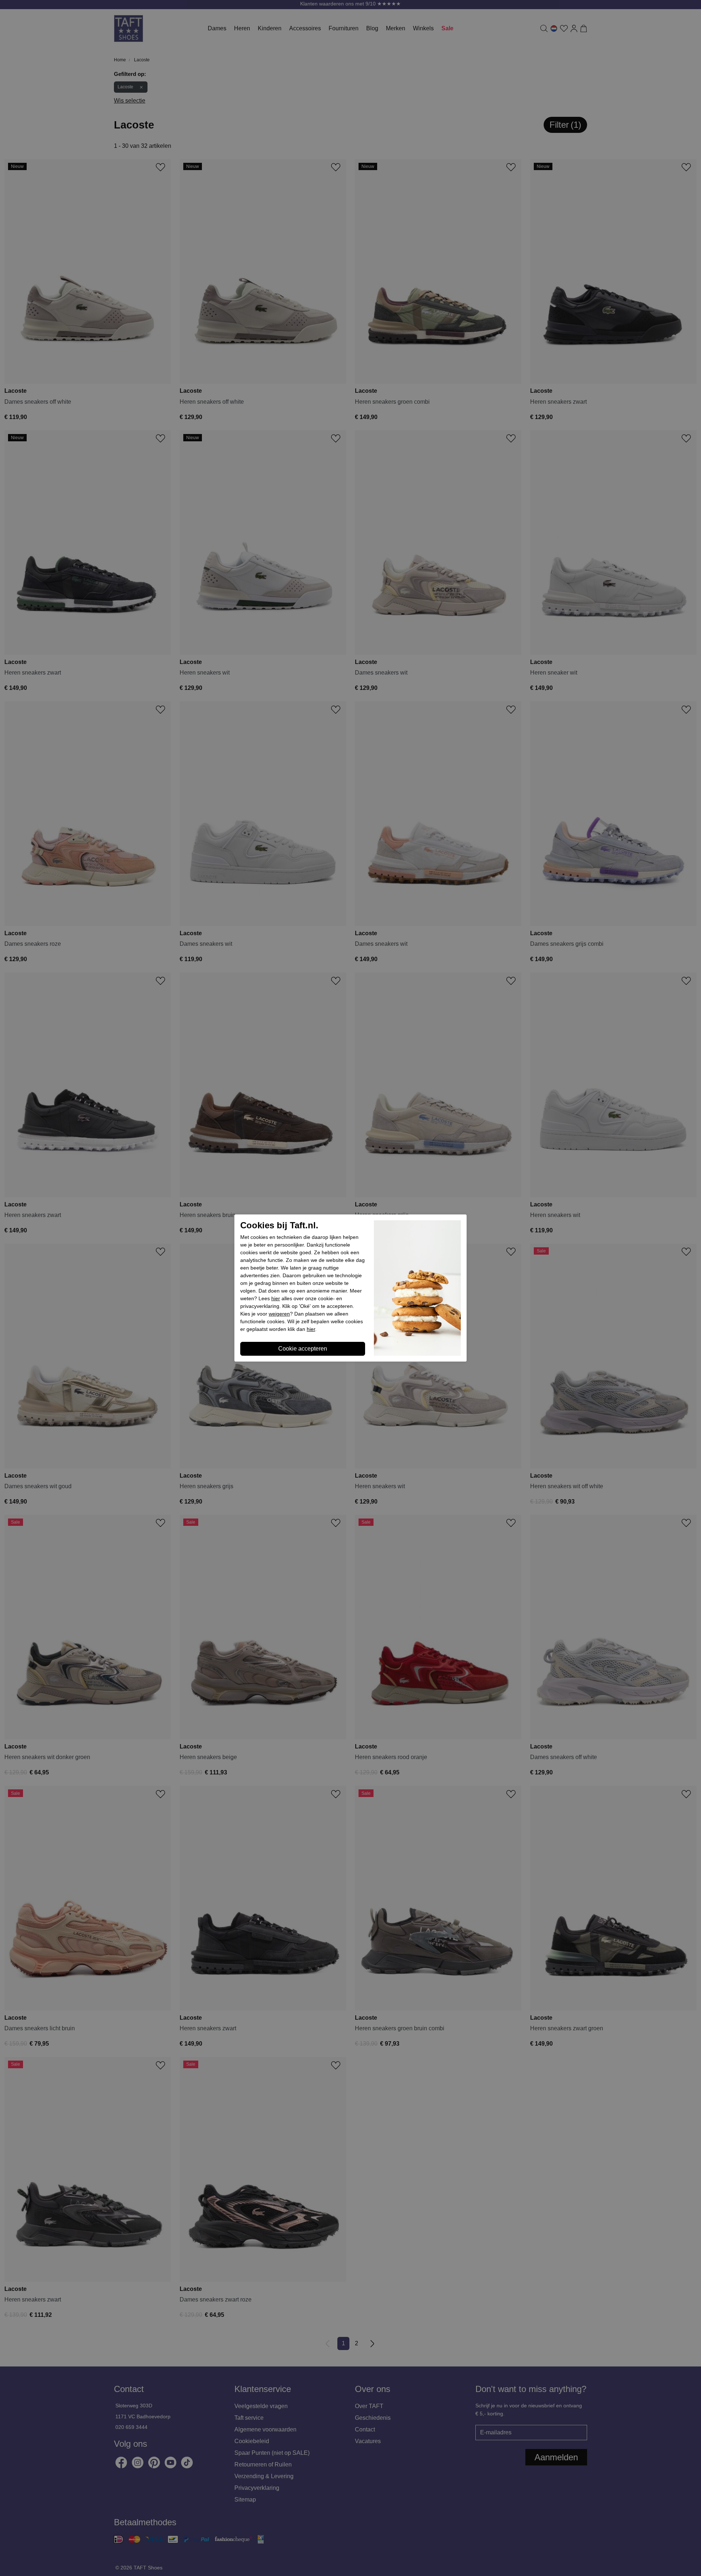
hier (276, 1298)
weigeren (279, 1314)
